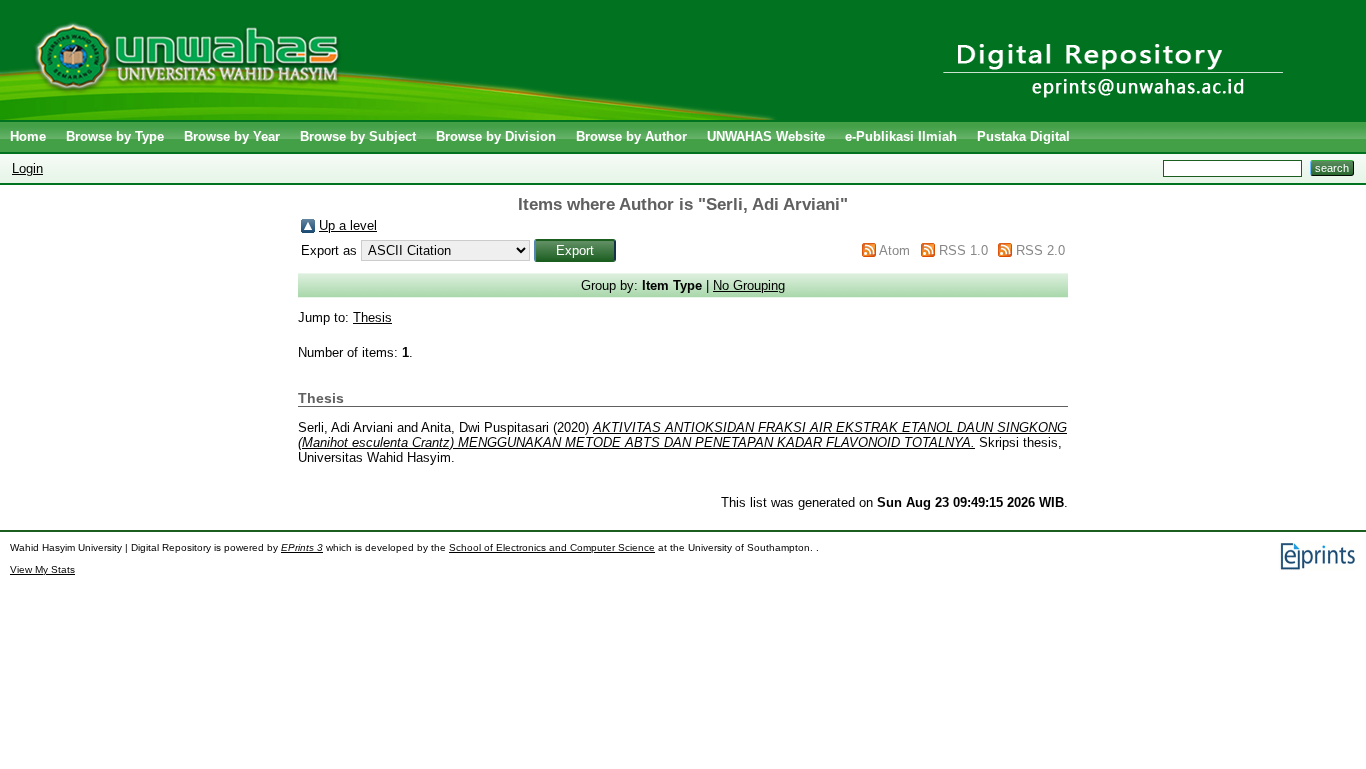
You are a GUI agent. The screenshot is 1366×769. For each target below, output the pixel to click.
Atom (894, 250)
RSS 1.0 (963, 250)
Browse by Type (115, 136)
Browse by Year (232, 136)
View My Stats (42, 569)
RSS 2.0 (1040, 250)
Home (28, 136)
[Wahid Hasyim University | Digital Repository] (392, 115)
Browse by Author (631, 136)
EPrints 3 (302, 547)
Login (27, 168)
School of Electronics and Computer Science (552, 547)
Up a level (348, 225)
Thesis (372, 317)
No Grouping (749, 285)
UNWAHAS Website (766, 136)
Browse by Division (496, 136)
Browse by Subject (358, 136)
